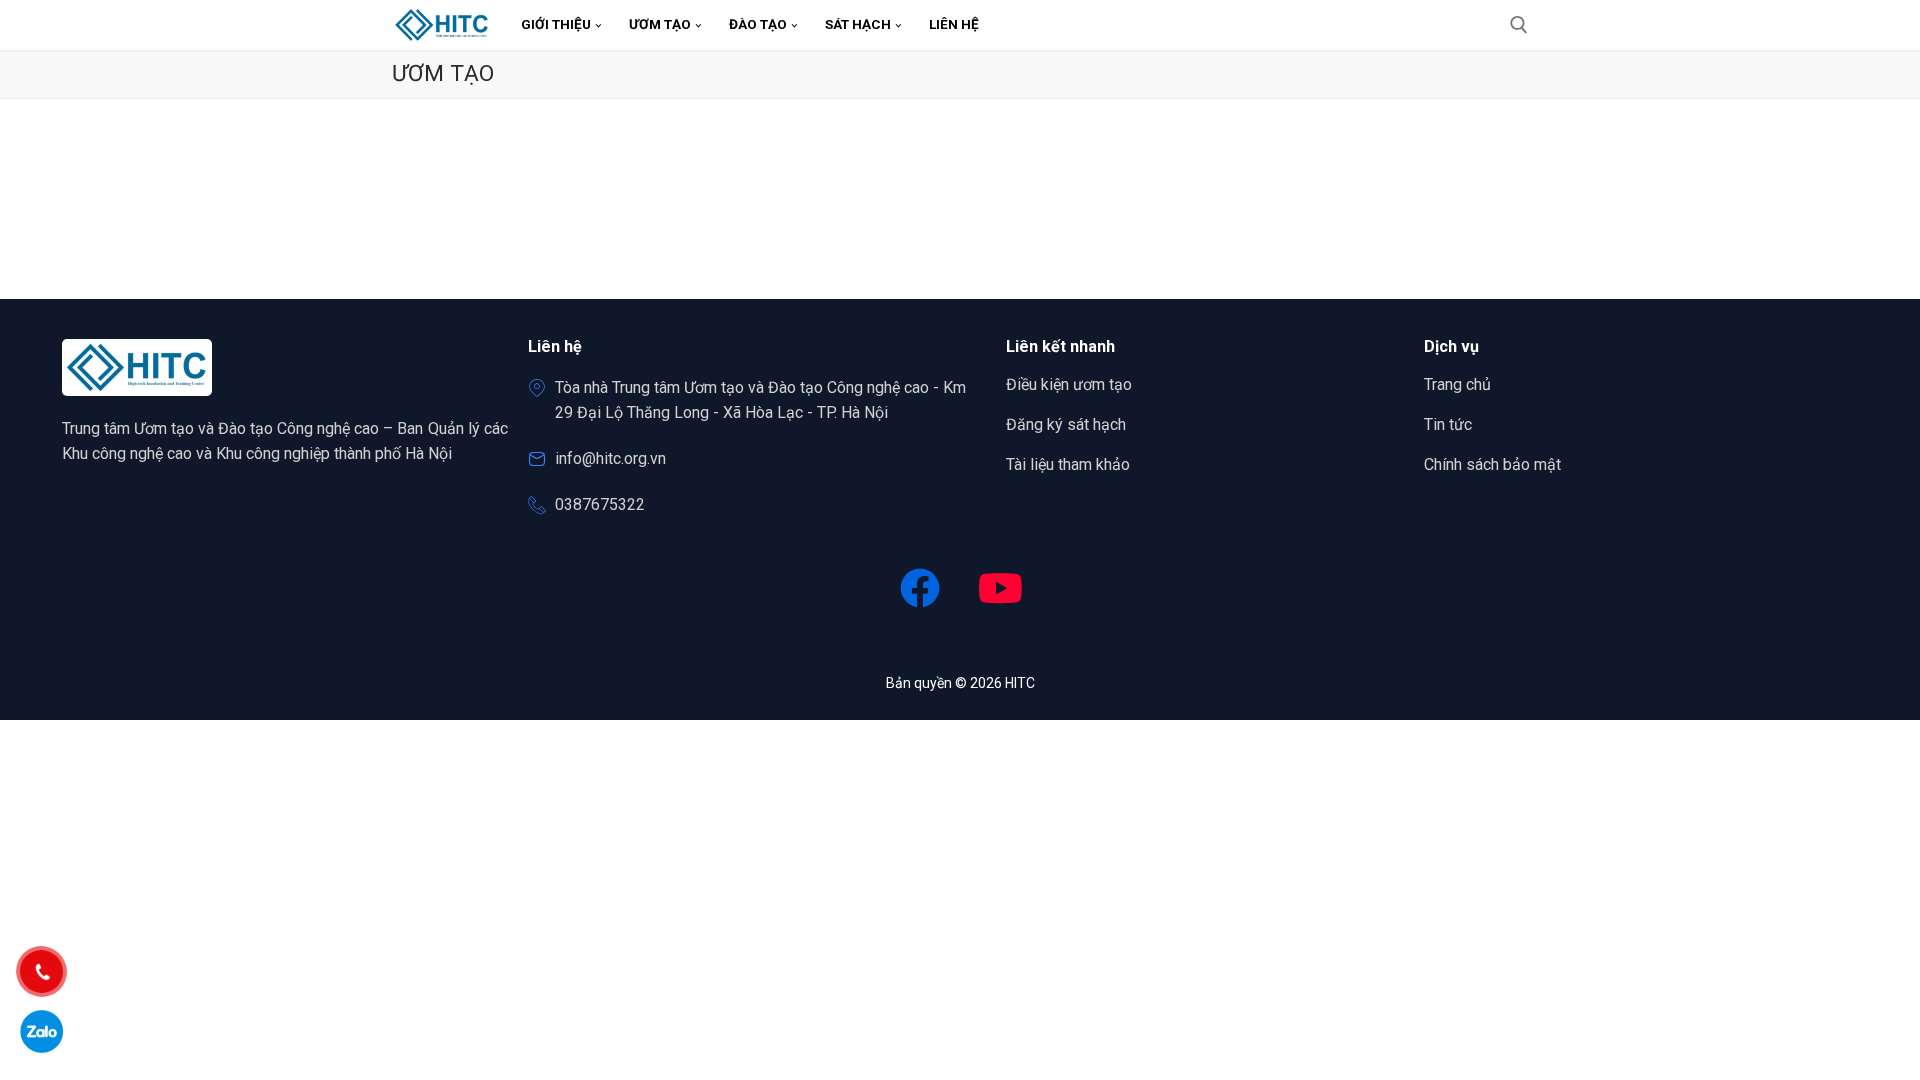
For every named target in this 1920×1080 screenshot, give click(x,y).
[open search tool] (1519, 25)
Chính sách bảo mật (1492, 464)
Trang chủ (1457, 384)
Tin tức (1448, 424)
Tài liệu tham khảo (1068, 464)
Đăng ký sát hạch (1066, 424)
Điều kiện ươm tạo (1069, 384)
